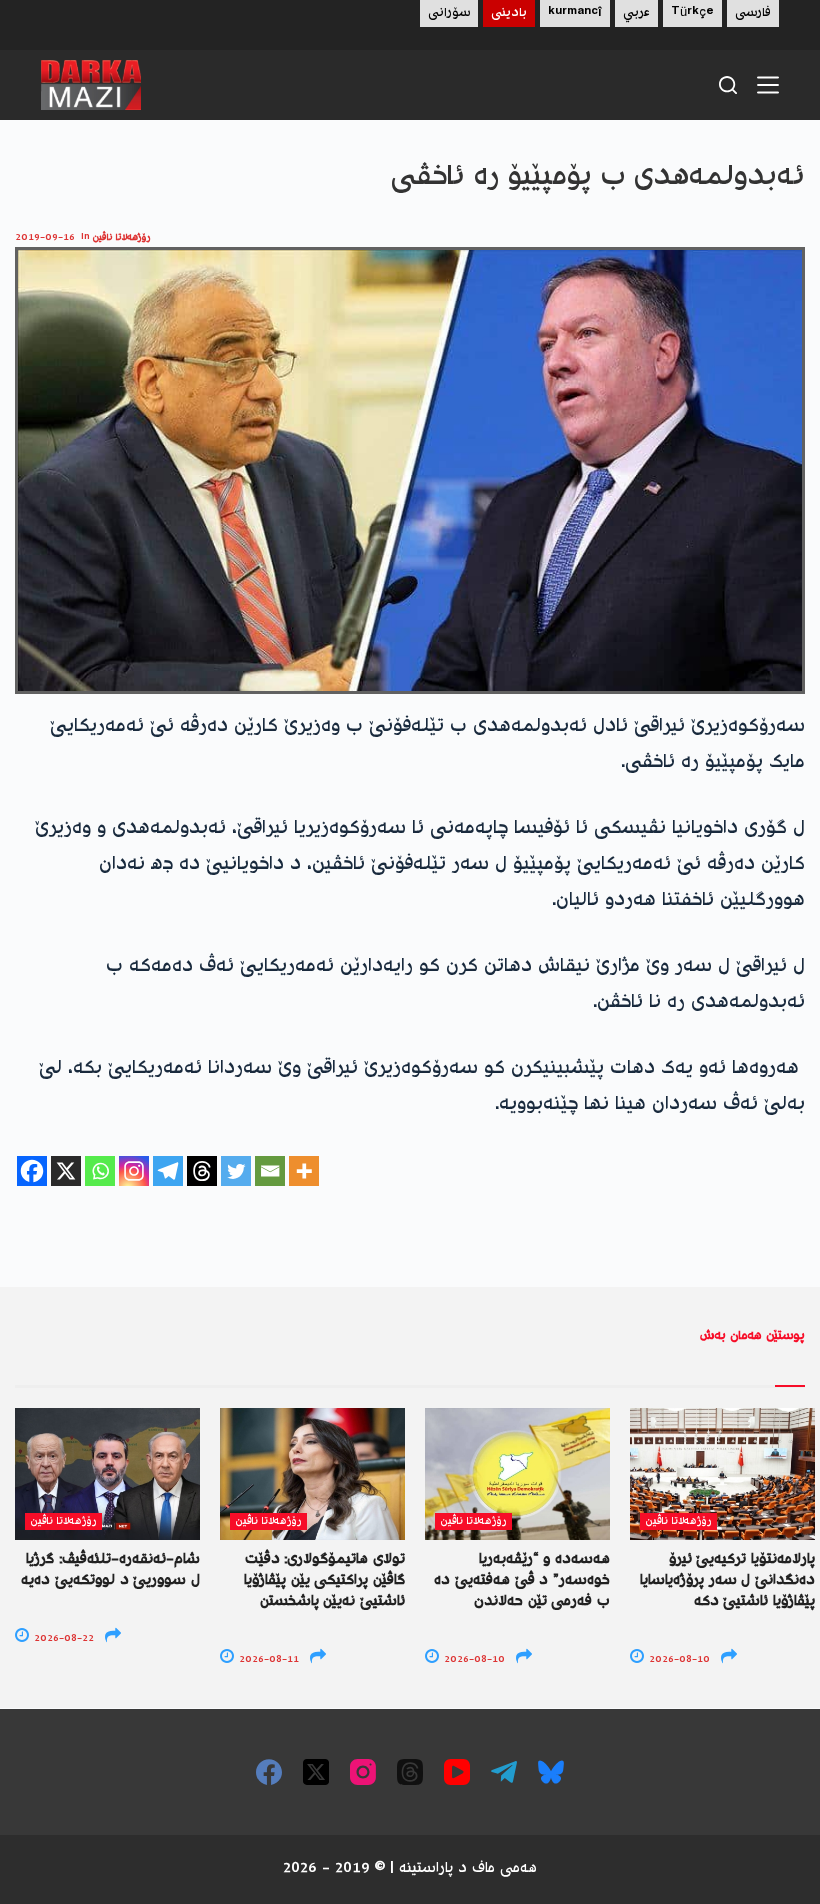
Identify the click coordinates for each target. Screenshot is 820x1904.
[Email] (270, 1171)
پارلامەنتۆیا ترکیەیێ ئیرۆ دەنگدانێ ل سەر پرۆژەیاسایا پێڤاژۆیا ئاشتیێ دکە (727, 1581)
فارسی (753, 13)
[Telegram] (168, 1171)
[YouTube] (457, 1772)
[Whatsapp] (100, 1171)
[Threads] (202, 1171)
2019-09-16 (45, 237)
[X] (66, 1171)
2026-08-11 (267, 1659)
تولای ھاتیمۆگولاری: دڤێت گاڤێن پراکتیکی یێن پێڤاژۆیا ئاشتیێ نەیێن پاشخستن (324, 1581)
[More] (304, 1171)
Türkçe (692, 13)
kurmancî (575, 13)
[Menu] (768, 85)
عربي (636, 13)
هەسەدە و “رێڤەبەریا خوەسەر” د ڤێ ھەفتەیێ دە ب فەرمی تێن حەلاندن (522, 1581)
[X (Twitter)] (316, 1772)
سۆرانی (449, 13)
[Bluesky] (551, 1772)
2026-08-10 (473, 1659)
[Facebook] (32, 1171)
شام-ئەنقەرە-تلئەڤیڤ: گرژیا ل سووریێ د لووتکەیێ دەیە (110, 1570)
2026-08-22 (62, 1638)
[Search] (728, 85)
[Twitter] (236, 1171)
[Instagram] (134, 1171)
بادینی (509, 13)
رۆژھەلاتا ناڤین (122, 237)
